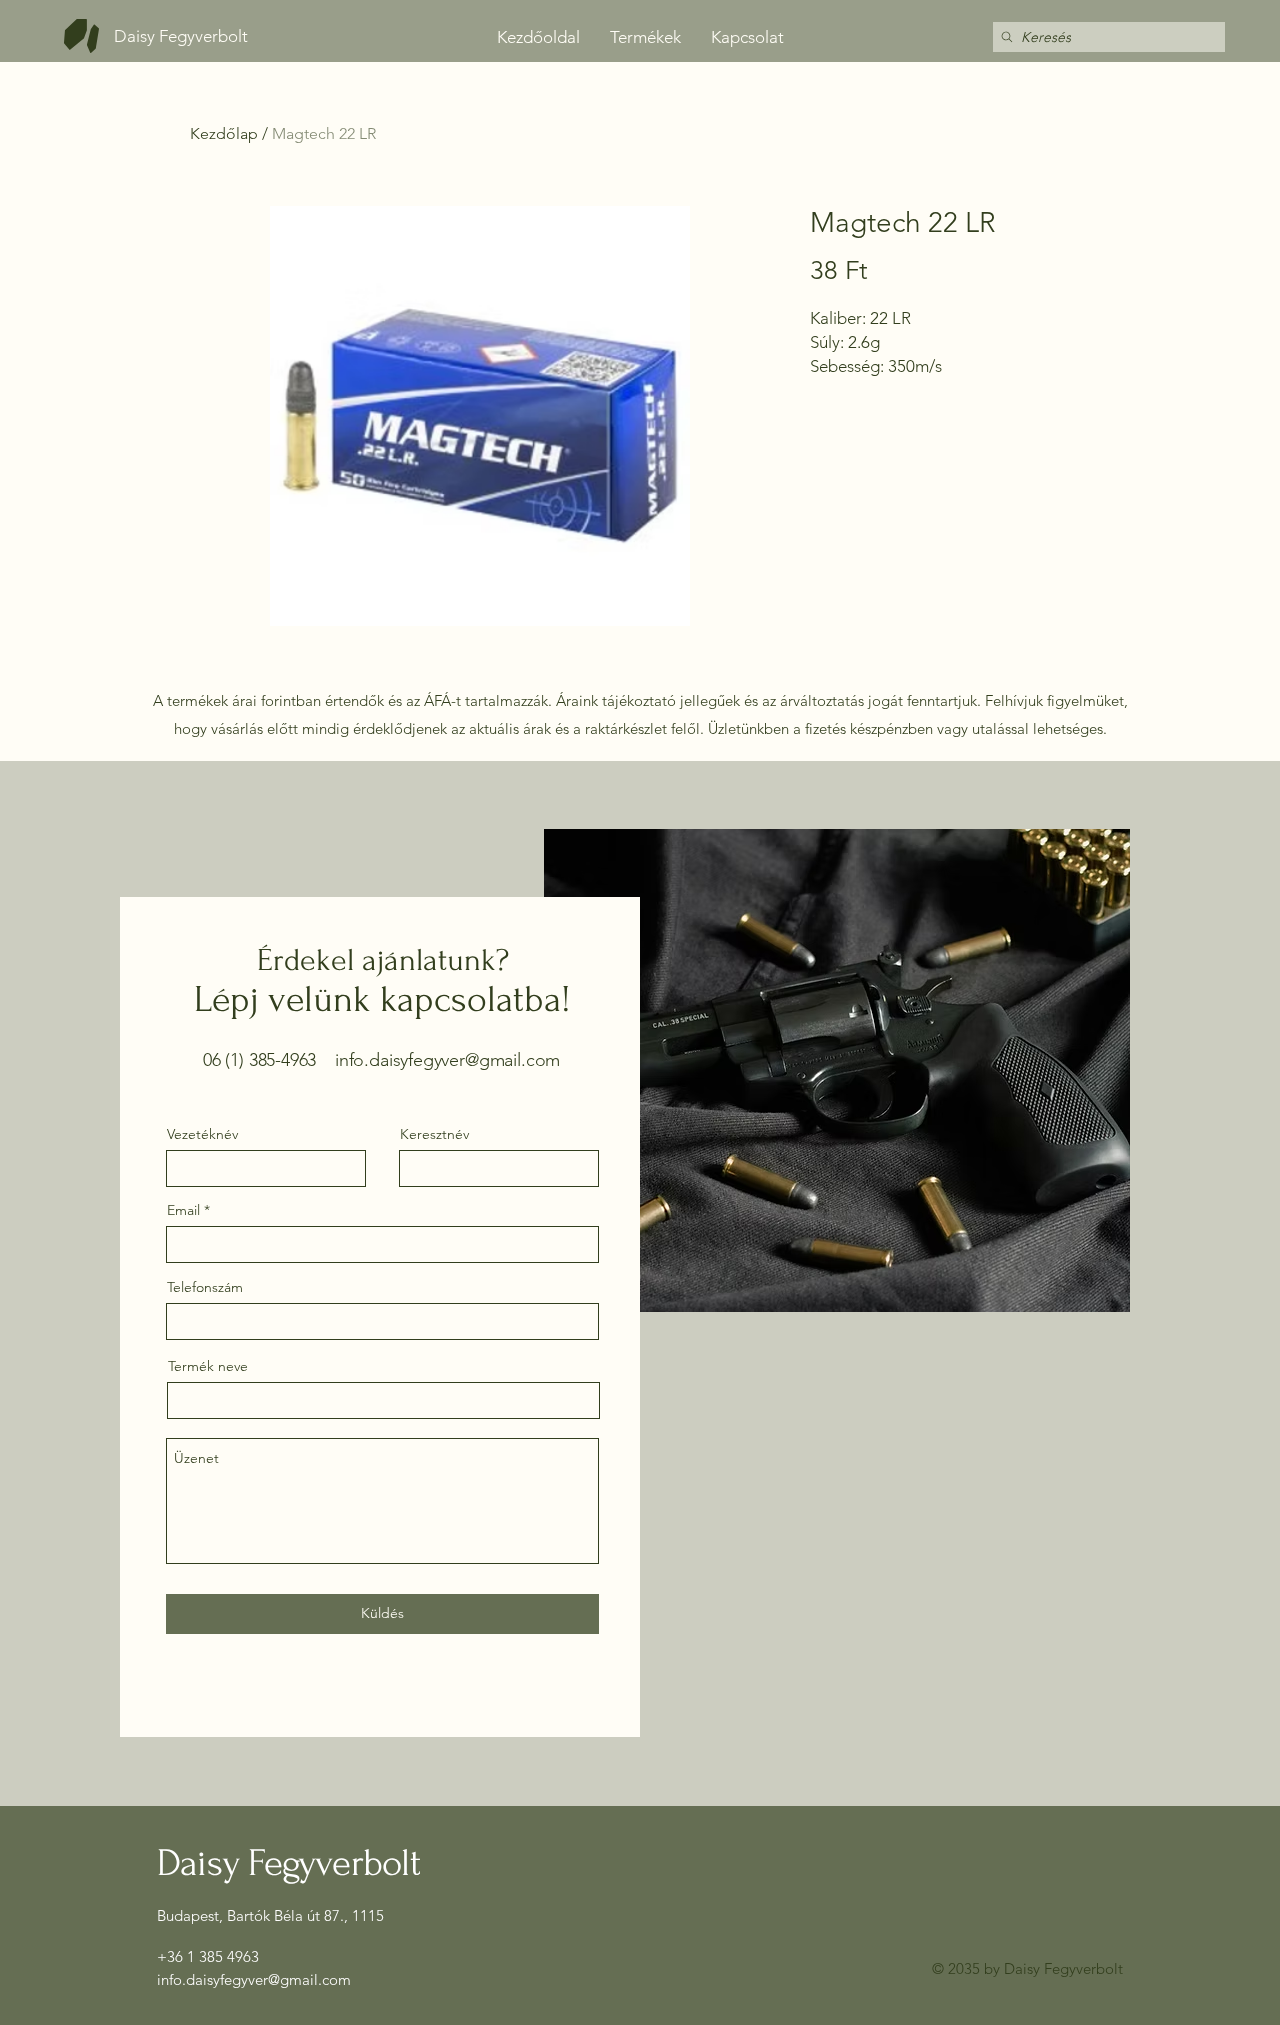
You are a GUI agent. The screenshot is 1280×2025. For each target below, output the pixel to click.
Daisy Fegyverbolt (181, 36)
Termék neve (208, 1366)
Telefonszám (205, 1287)
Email (183, 1210)
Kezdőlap (224, 133)
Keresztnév (434, 1134)
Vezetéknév (202, 1134)
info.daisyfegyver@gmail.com (447, 1060)
